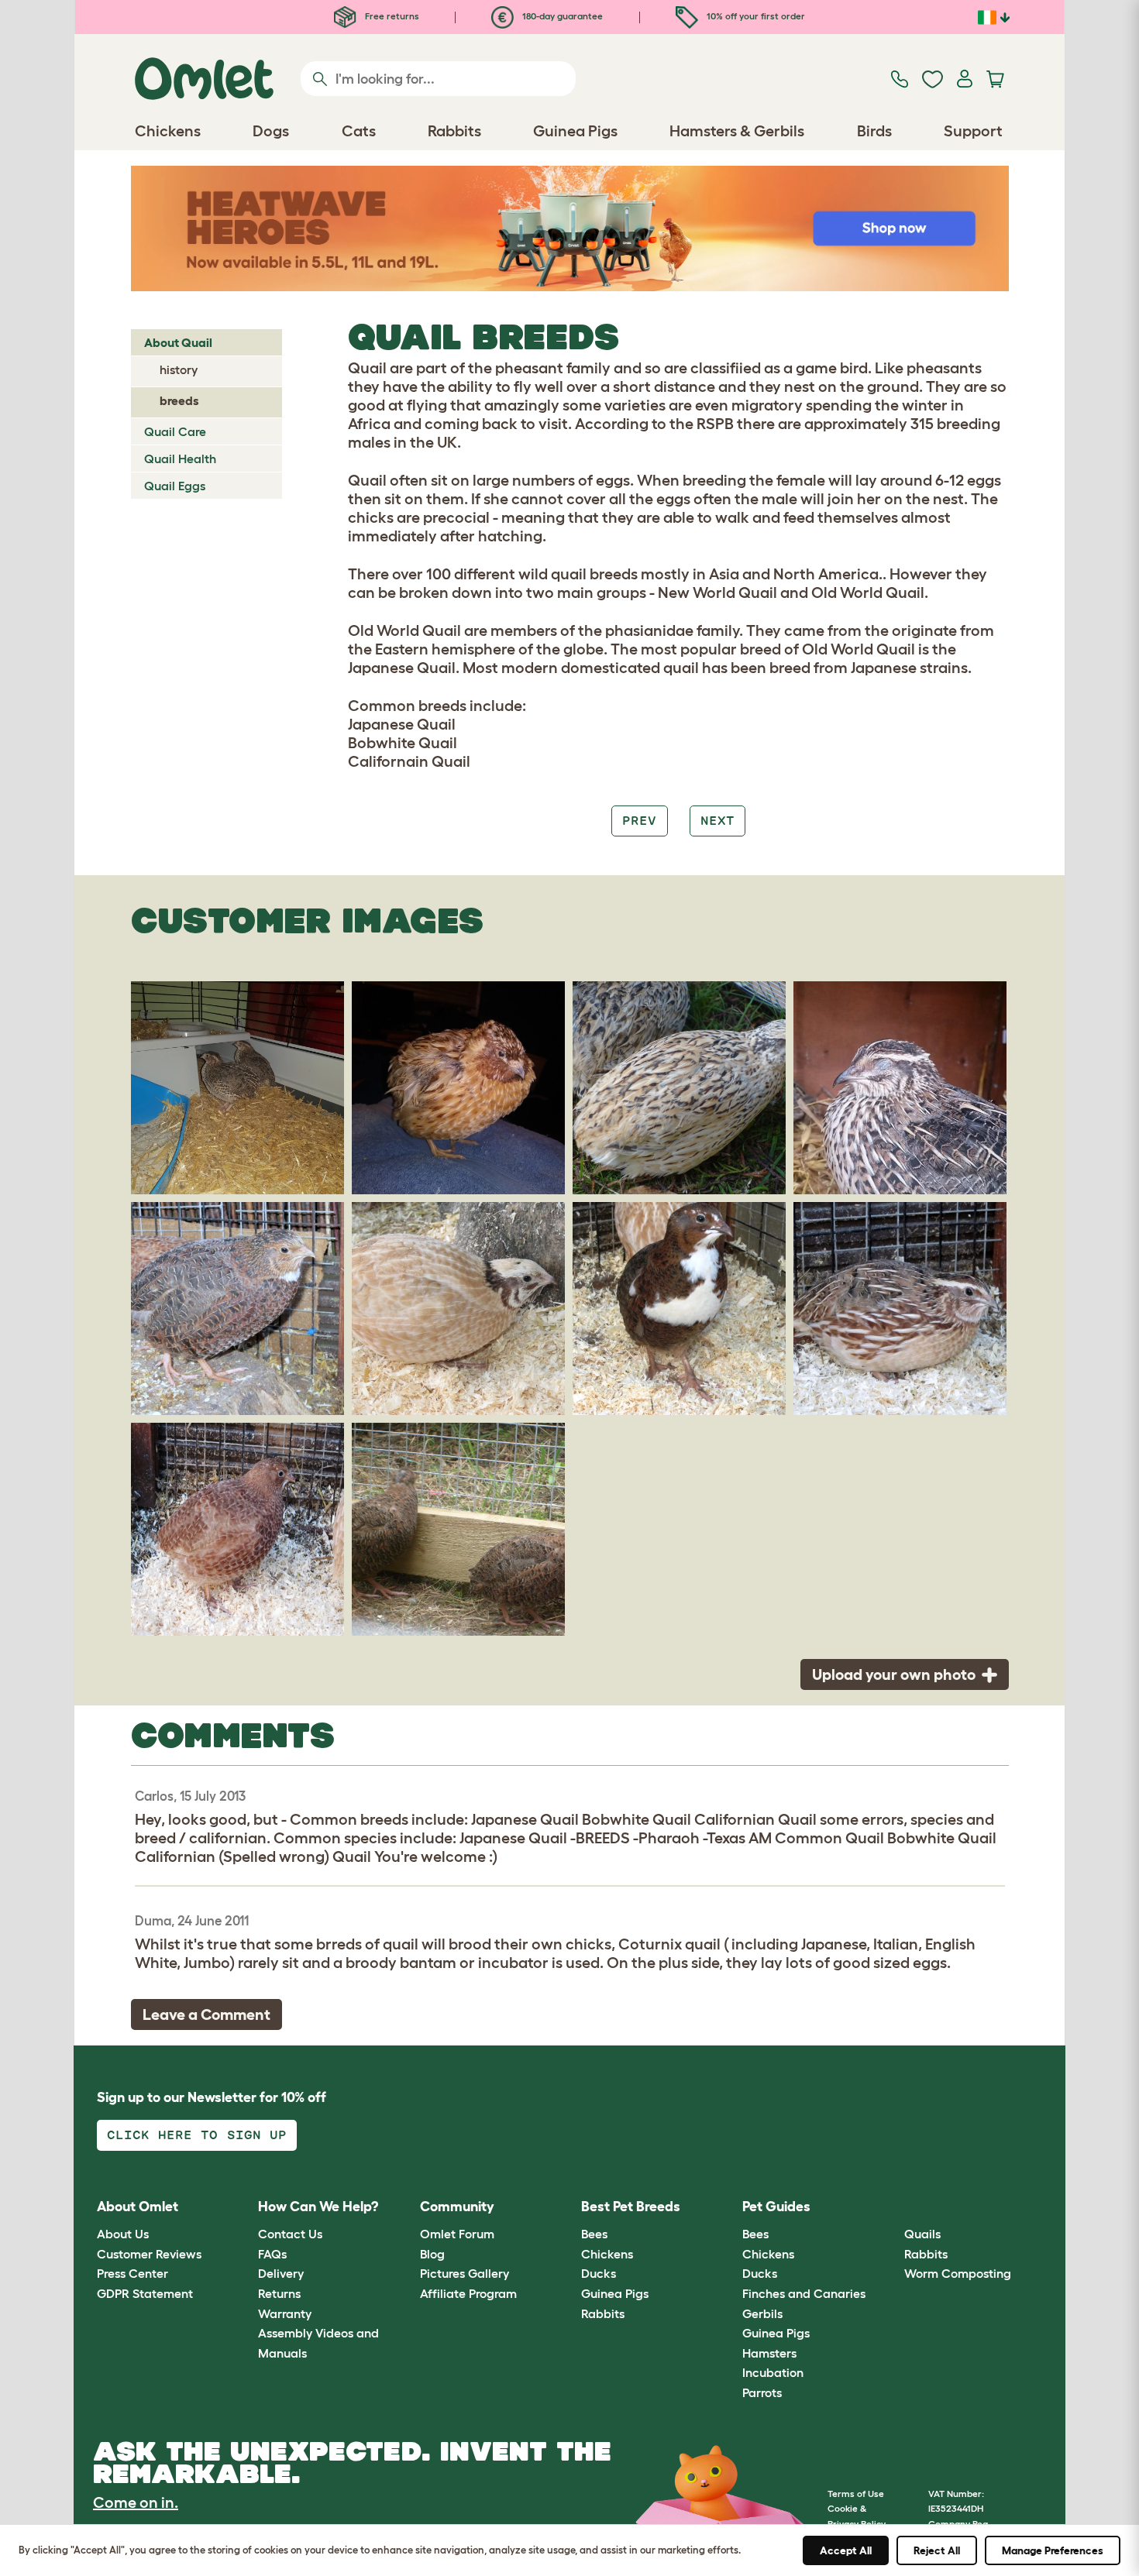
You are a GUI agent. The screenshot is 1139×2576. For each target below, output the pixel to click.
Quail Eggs (175, 486)
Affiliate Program (468, 2293)
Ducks (599, 2273)
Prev (639, 821)
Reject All (937, 2550)
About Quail (178, 342)
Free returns (391, 16)
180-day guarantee (561, 16)
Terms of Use (856, 2494)
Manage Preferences (1053, 2550)
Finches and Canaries (804, 2293)
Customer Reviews (149, 2254)
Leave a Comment (206, 2014)
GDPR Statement (145, 2293)
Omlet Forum (457, 2234)
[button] (892, 2207)
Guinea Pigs (615, 2293)
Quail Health (180, 459)
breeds (179, 400)
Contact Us (290, 2234)
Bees (594, 2234)
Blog (432, 2254)
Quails (922, 2234)
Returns (279, 2293)
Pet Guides (776, 2207)
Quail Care (175, 431)
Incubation (773, 2372)
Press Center (132, 2273)
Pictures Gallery (465, 2273)
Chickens (607, 2254)
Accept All (846, 2550)
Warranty (285, 2313)
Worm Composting (958, 2273)
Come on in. (136, 2502)
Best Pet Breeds (631, 2207)
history (179, 369)
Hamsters (769, 2353)
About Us (123, 2234)
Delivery (281, 2273)
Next (717, 821)
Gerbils (762, 2313)
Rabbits (603, 2313)
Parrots (762, 2392)
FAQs (272, 2254)
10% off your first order (755, 16)
